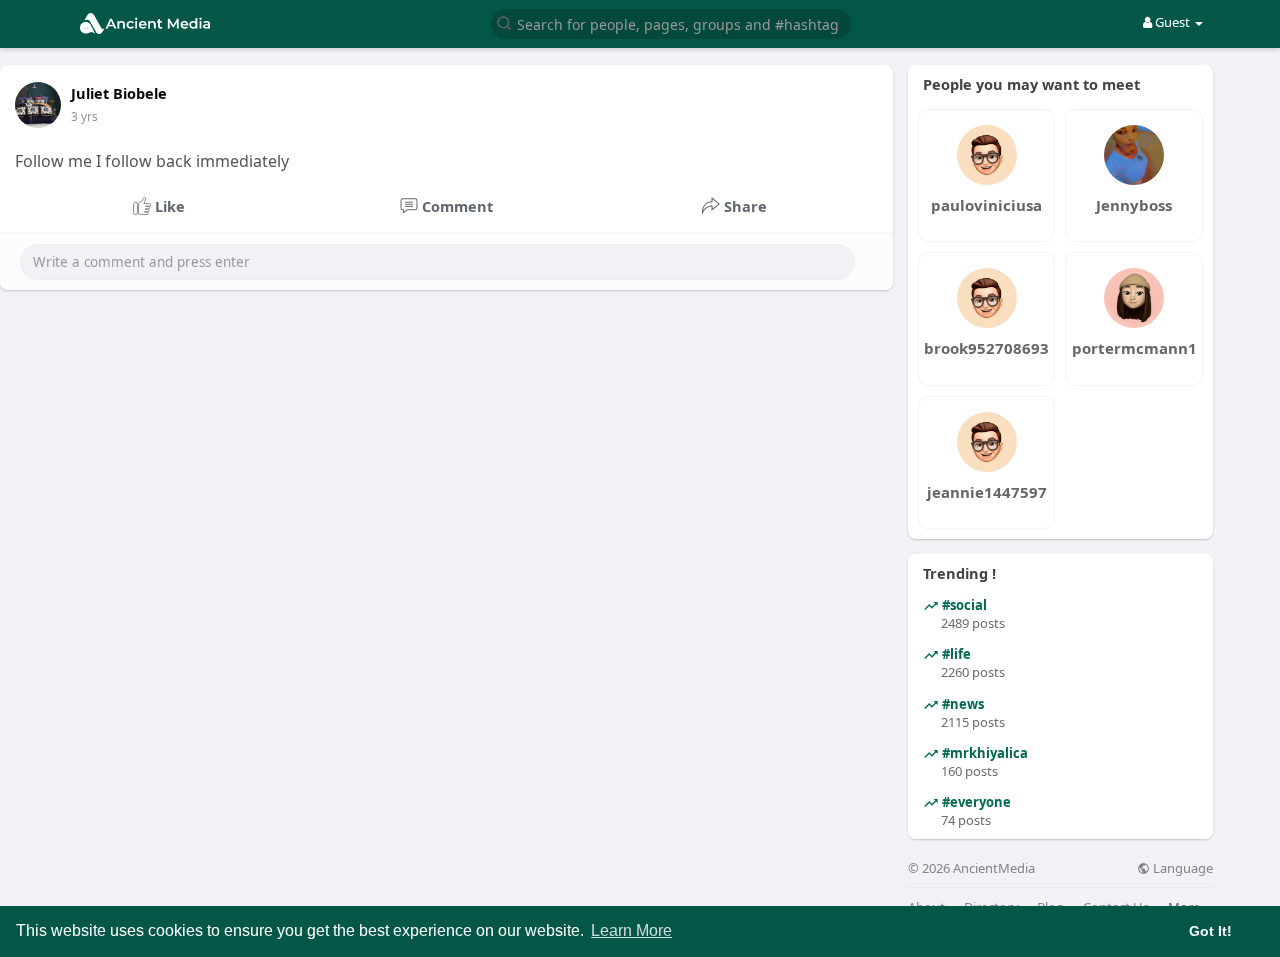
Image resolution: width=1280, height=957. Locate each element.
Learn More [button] (631, 930)
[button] (671, 22)
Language (1181, 868)
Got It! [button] (1210, 931)
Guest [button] (1172, 22)
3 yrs (84, 116)
